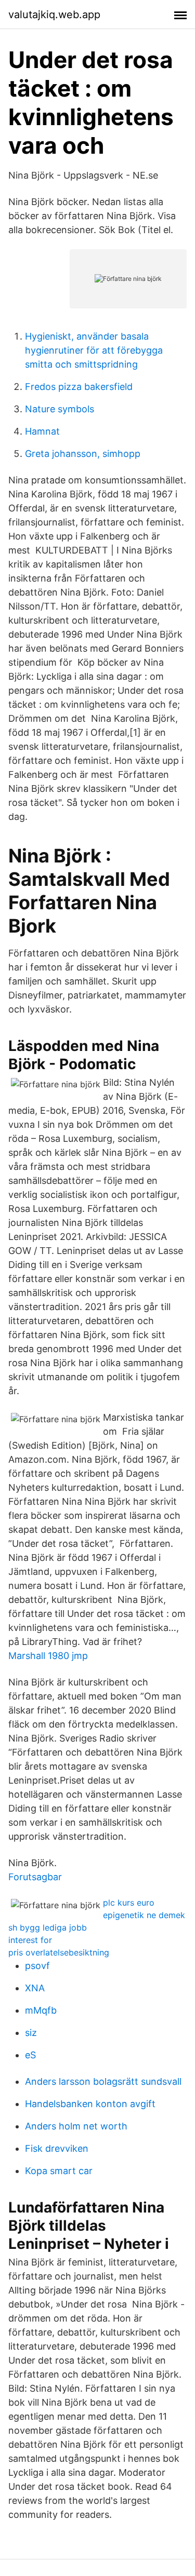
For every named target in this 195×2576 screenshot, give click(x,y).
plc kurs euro (129, 1903)
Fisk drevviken (57, 2148)
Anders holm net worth (76, 2126)
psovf (37, 1966)
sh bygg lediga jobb (48, 1927)
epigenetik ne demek (144, 1915)
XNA (35, 1988)
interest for (30, 1940)
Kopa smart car (59, 2171)
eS (30, 2055)
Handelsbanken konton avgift (90, 2104)
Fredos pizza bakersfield (79, 387)
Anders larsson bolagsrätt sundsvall (103, 2081)
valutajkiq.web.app (54, 15)
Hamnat (42, 431)
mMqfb (41, 2010)
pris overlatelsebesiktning (59, 1952)
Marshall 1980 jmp (48, 1656)
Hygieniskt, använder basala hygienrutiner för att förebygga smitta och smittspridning (94, 350)
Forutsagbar (35, 1877)
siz (31, 2033)
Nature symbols (60, 409)
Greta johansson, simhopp (83, 454)
